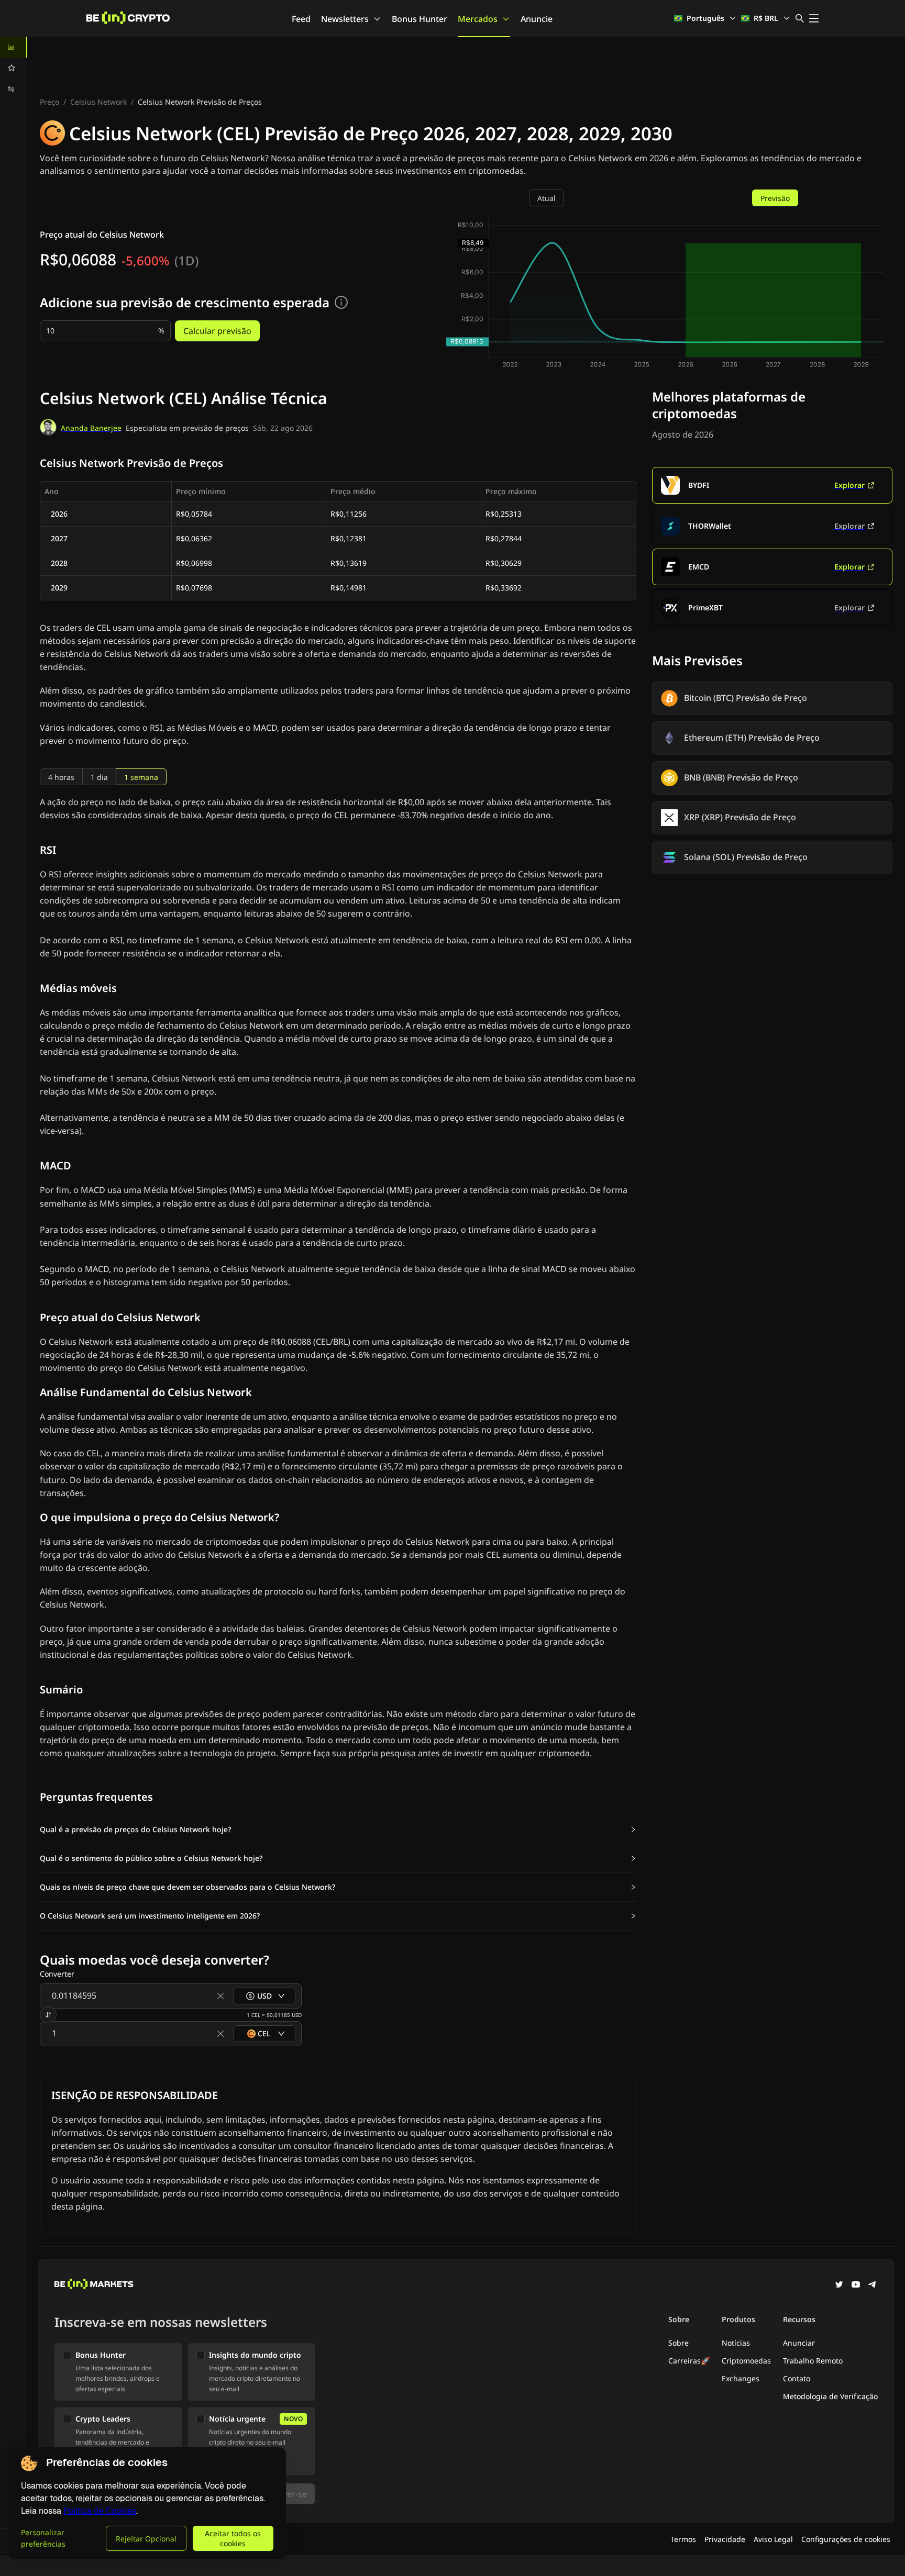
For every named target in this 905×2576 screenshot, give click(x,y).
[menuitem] (14, 47)
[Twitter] (839, 2285)
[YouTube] (856, 2285)
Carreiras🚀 (689, 2361)
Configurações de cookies (846, 2539)
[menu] (14, 68)
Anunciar (799, 2343)
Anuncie (537, 19)
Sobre (678, 2343)
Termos (683, 2539)
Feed (301, 19)
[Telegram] (873, 2285)
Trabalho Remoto (813, 2361)
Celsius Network (98, 102)
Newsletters (345, 19)
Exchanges (741, 2378)
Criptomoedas (746, 2361)
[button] (338, 1830)
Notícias (736, 2343)
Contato (797, 2378)
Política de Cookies (100, 2511)
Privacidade (725, 2539)
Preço (49, 102)
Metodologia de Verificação (830, 2396)
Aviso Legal (773, 2539)
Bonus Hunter (420, 19)
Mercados (478, 19)
